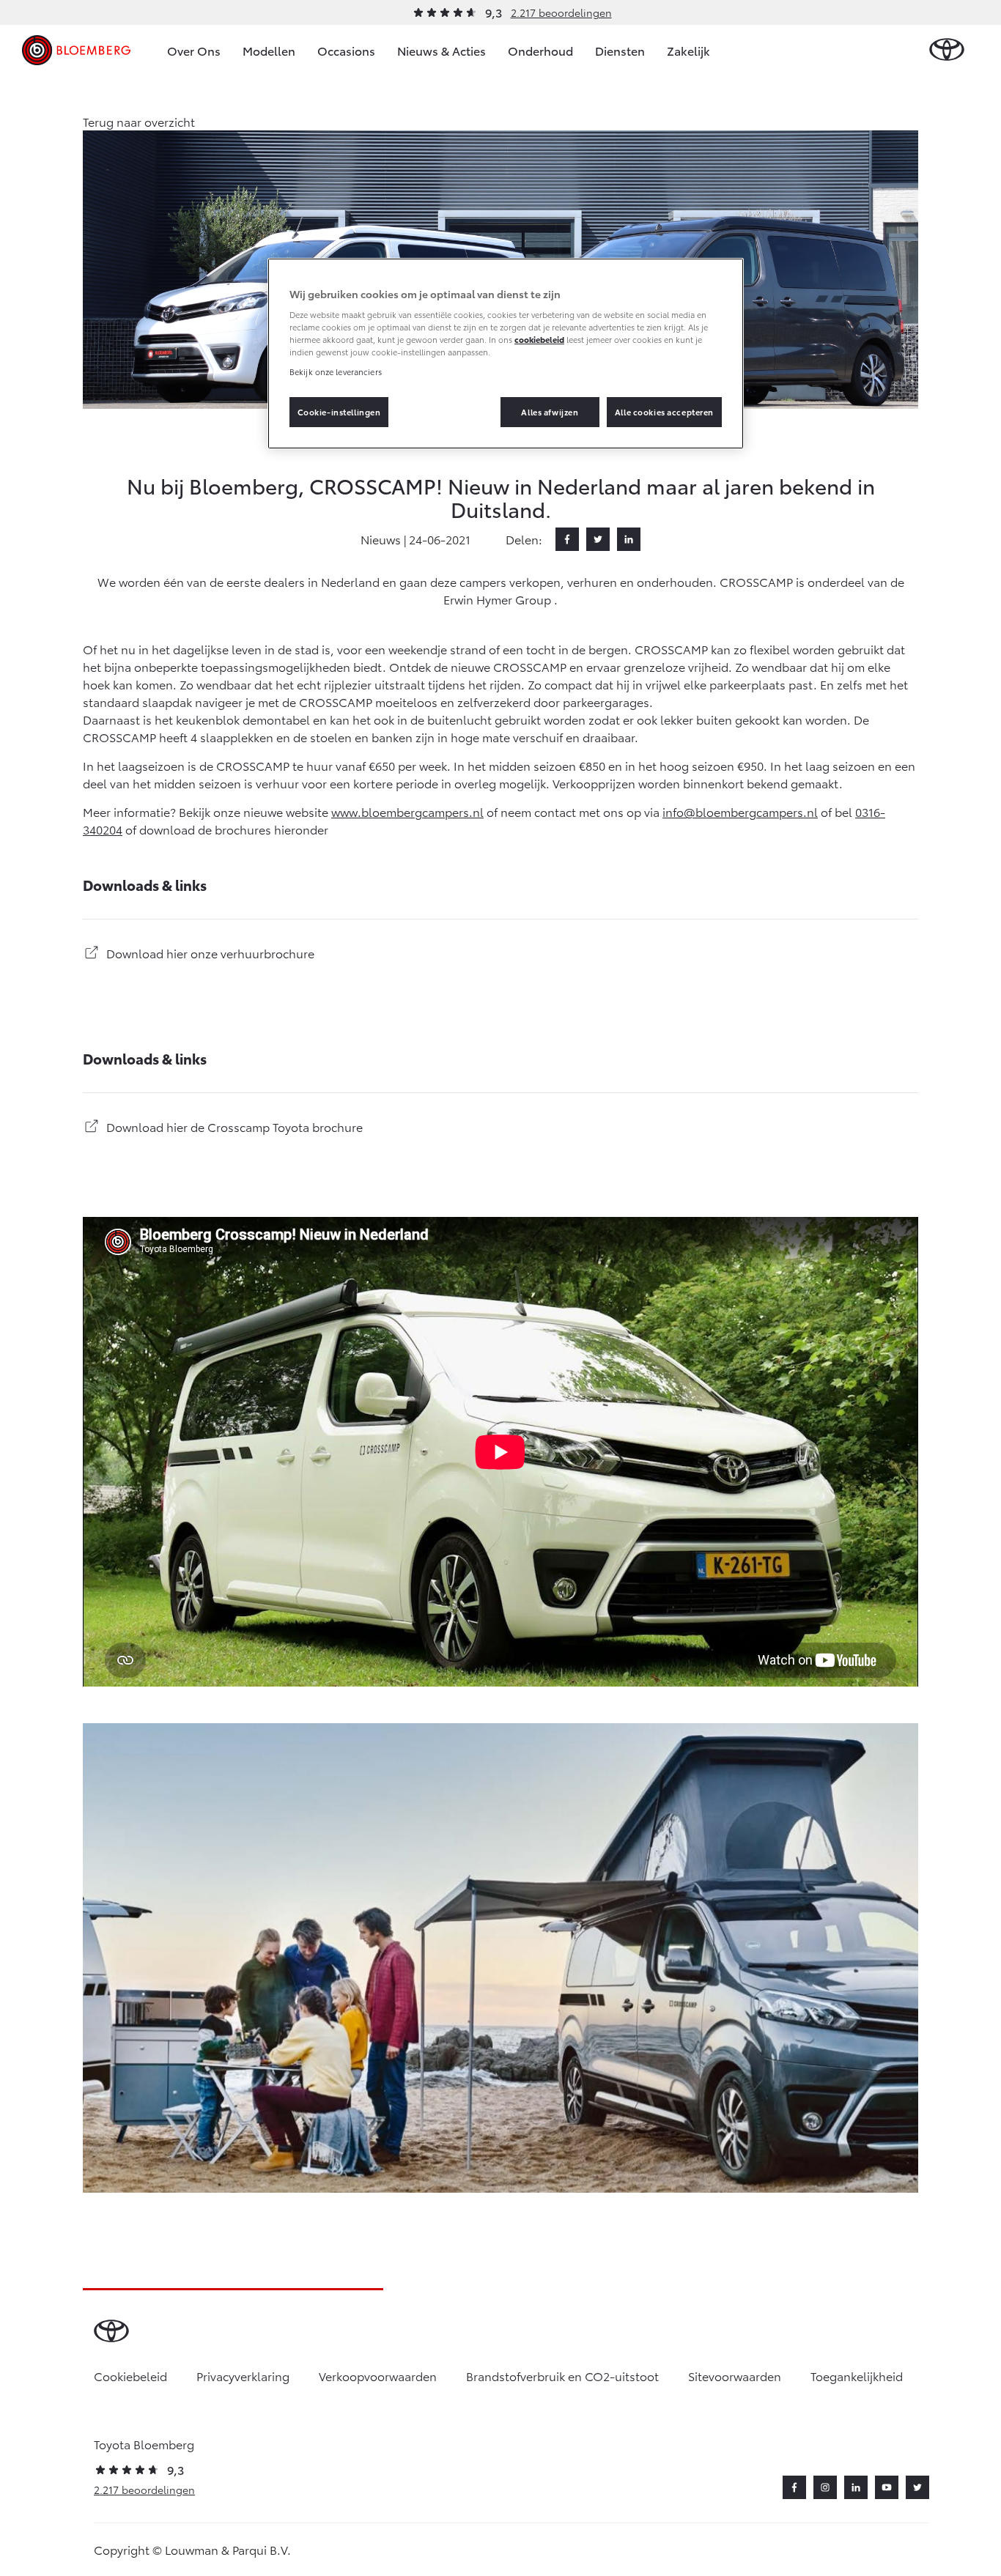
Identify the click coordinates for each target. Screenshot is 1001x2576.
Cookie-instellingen (339, 412)
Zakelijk (688, 50)
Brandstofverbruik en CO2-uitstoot (562, 2376)
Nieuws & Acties (442, 50)
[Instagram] (825, 2487)
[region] (506, 354)
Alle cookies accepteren (664, 412)
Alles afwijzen (550, 412)
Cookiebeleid (130, 2376)
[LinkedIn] (629, 539)
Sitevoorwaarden (735, 2376)
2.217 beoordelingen (561, 12)
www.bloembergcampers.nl (407, 811)
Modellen (269, 50)
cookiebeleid (539, 339)
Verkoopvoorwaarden (378, 2376)
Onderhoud (540, 50)
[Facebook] (567, 539)
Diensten (620, 50)
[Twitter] (598, 539)
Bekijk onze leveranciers (336, 371)
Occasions (346, 50)
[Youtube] (887, 2487)
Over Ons (194, 50)
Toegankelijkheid (857, 2376)
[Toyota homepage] (947, 50)
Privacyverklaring (243, 2376)
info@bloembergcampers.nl (740, 811)
